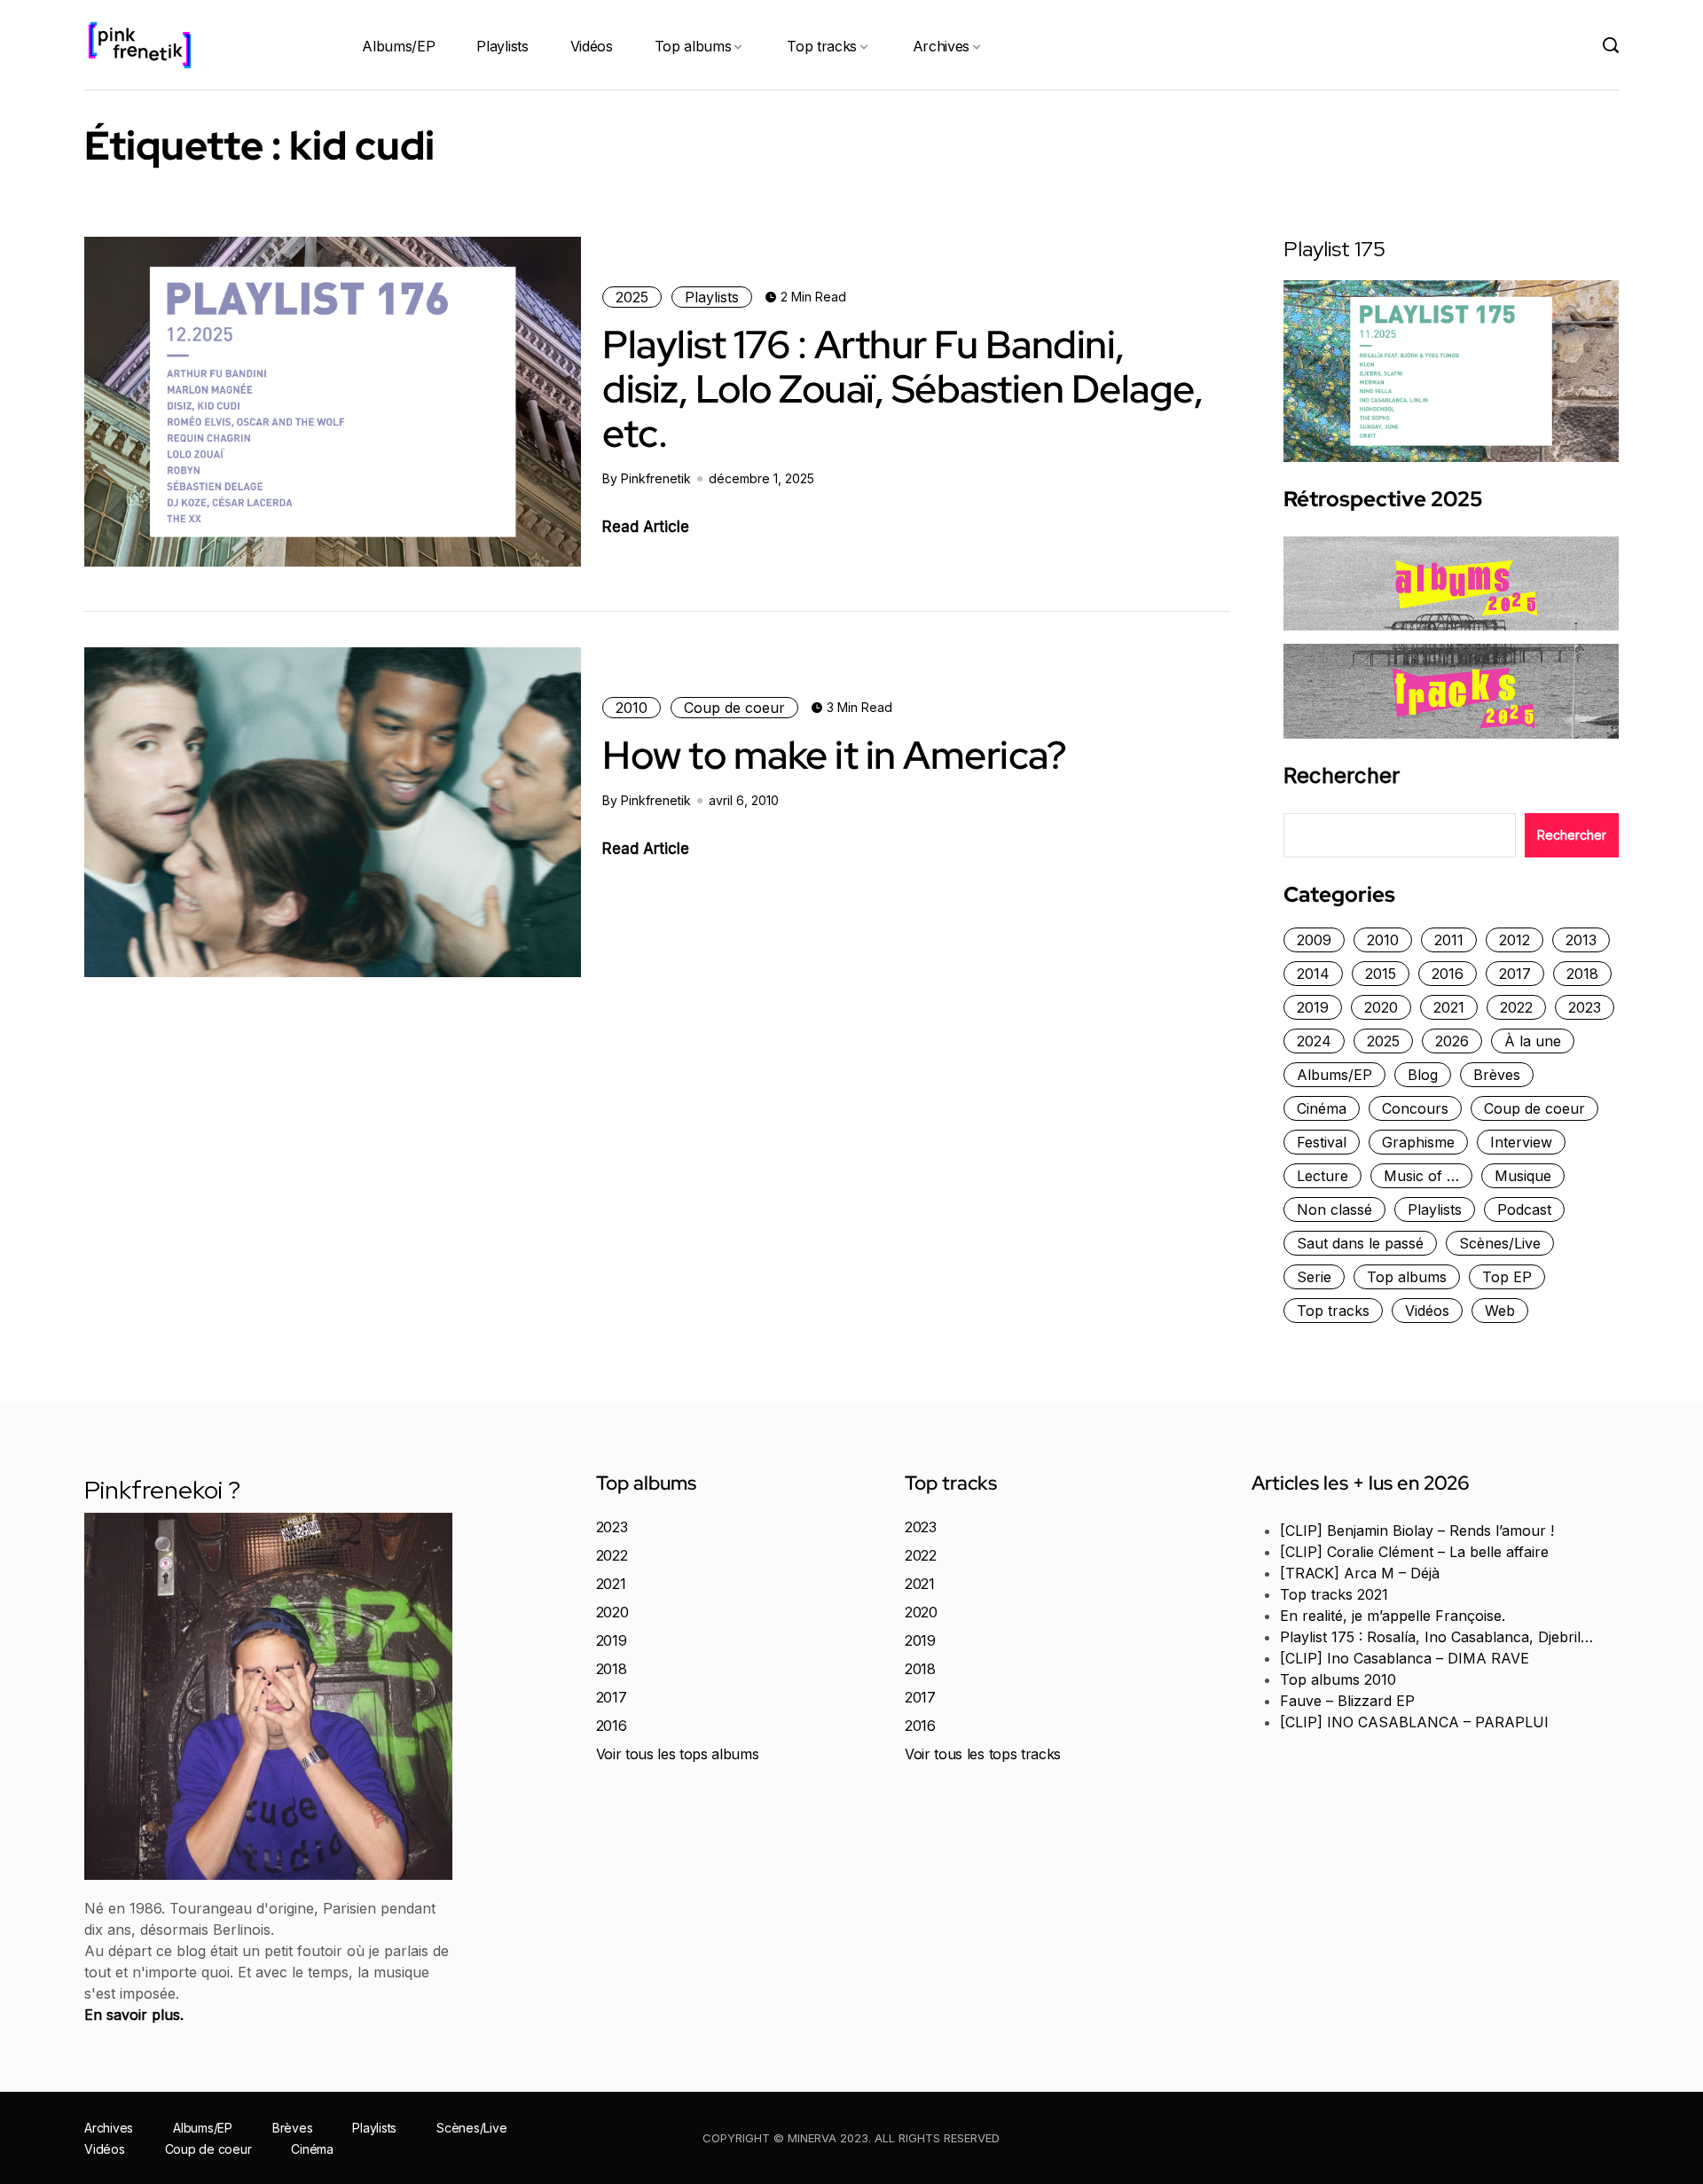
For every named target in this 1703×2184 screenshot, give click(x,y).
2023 (1585, 1007)
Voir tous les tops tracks (983, 1754)
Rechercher (1342, 776)
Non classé (1334, 1209)
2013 (1581, 940)
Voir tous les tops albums (678, 1754)
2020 (1381, 1007)
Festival (1322, 1142)
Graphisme (1418, 1142)
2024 (1314, 1041)
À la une (1533, 1041)
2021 (1449, 1007)
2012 (1515, 940)
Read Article (646, 527)
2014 (1313, 974)
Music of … (1421, 1176)
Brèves (1497, 1075)
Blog (1423, 1075)
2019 (1313, 1007)
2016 (1448, 974)
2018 (1582, 974)
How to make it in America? (834, 755)
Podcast (1524, 1209)
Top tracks (822, 46)
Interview (1521, 1142)
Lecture (1322, 1176)
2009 (1314, 940)
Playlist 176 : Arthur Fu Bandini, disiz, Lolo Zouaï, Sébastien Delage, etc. (903, 388)
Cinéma (1322, 1108)
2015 (1381, 974)
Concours (1415, 1108)
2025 (632, 297)
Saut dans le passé (1360, 1243)
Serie (1314, 1277)
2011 (1449, 940)
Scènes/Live (1500, 1243)
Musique (1523, 1176)
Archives (941, 46)
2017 (1515, 974)
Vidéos (592, 46)
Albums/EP (398, 46)
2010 (632, 708)
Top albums (693, 46)
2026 (1452, 1041)
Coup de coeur (734, 708)
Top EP (1507, 1277)
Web (1500, 1311)
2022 (1516, 1007)
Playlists (502, 46)
